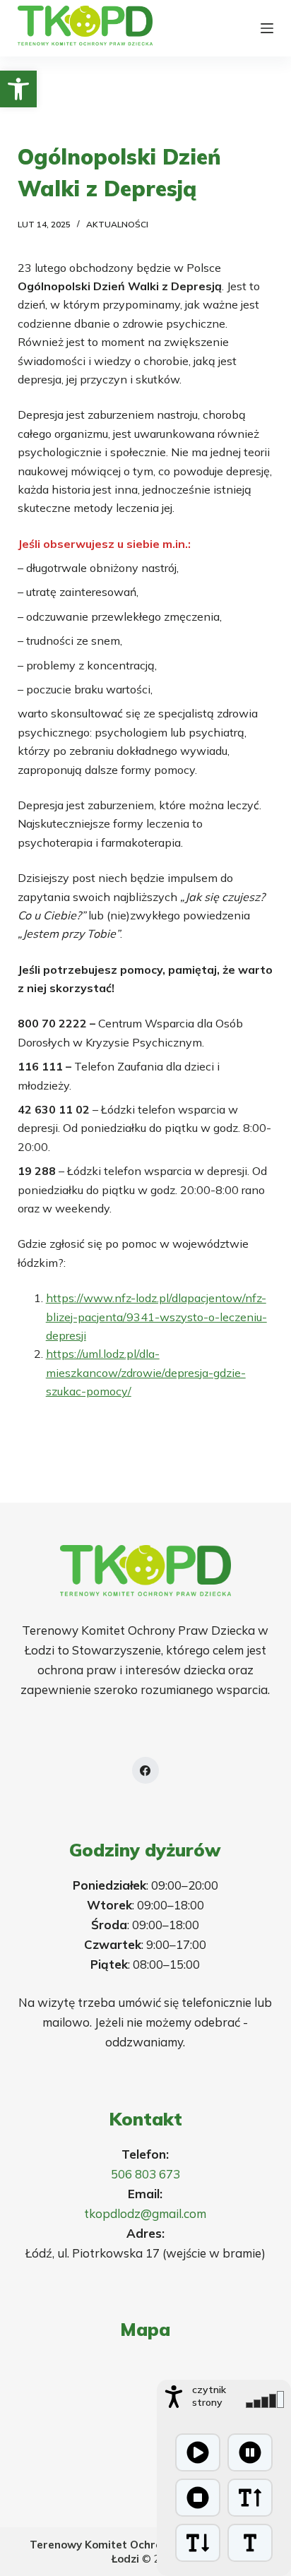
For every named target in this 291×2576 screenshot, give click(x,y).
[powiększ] (250, 2498)
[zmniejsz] (198, 2543)
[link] (18, 89)
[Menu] (267, 28)
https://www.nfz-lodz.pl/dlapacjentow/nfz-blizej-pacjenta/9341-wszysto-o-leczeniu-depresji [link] (156, 1317)
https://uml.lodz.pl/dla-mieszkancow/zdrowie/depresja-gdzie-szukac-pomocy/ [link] (146, 1372)
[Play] (198, 2452)
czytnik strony (209, 2396)
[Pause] (250, 2452)
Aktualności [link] (117, 224)
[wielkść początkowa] (250, 2543)
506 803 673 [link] (145, 2174)
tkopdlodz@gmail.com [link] (145, 2213)
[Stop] (198, 2498)
